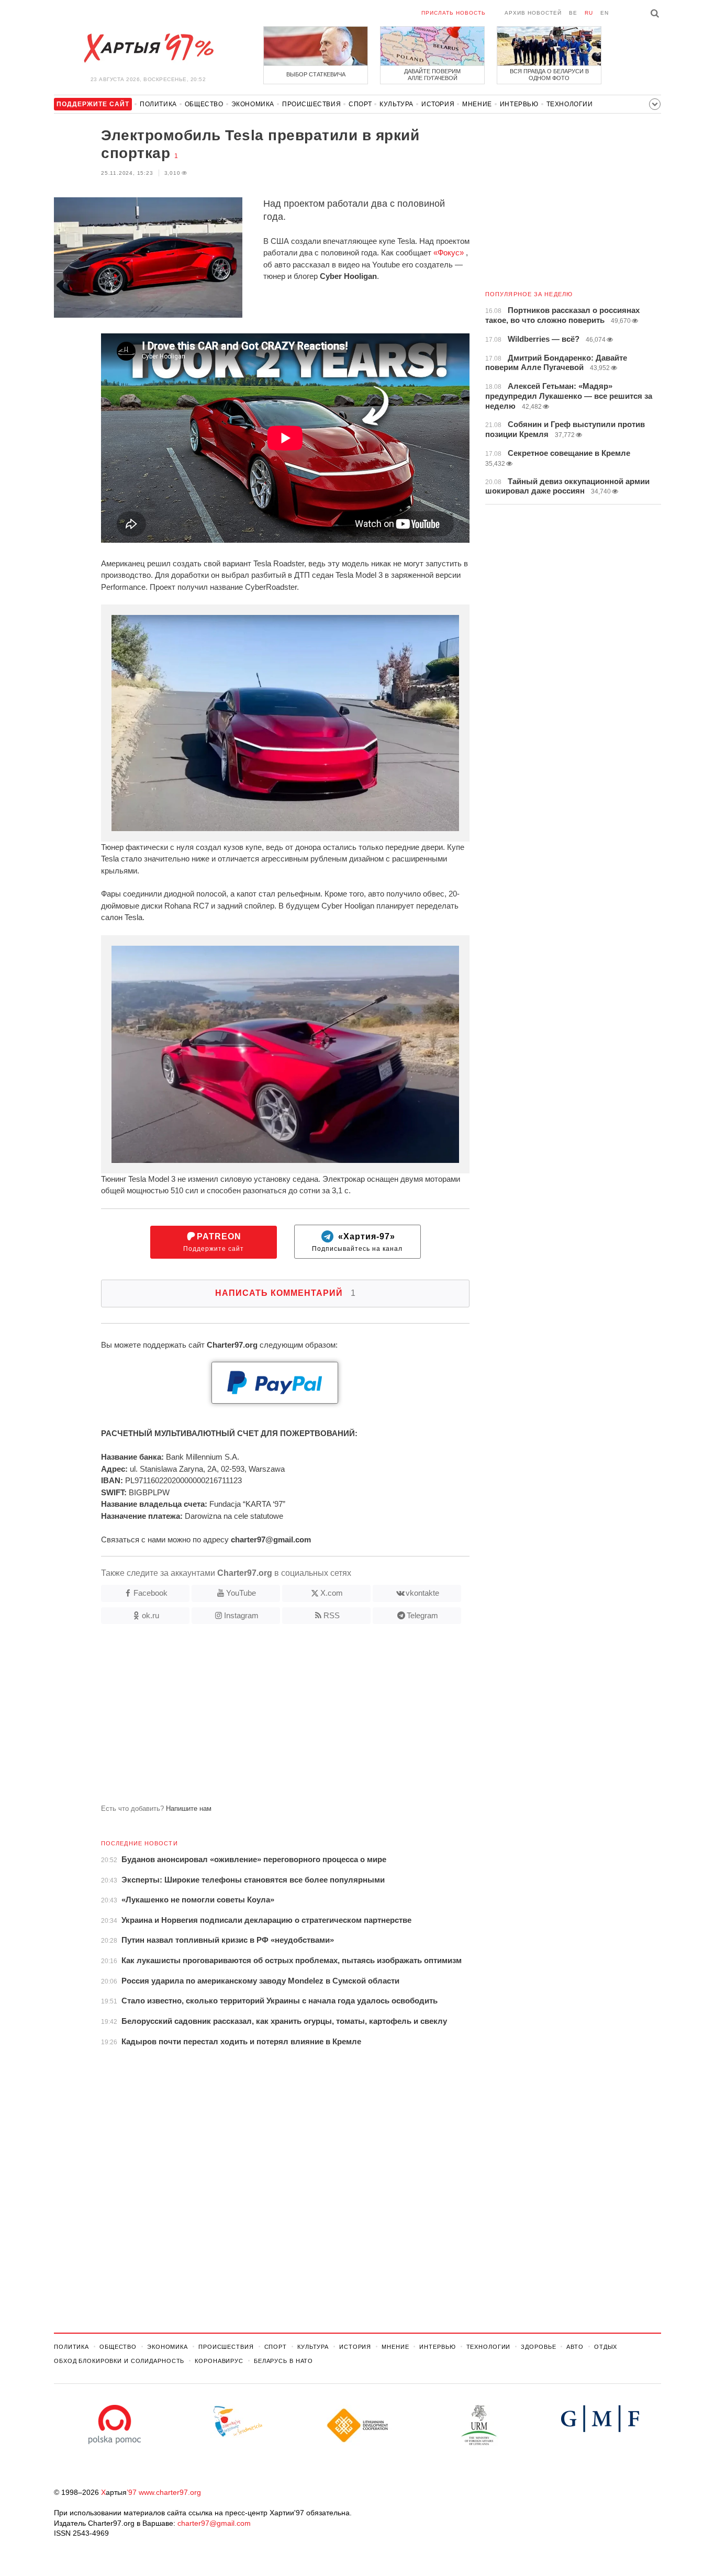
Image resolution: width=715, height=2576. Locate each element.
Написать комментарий (286, 1293)
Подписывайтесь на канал (357, 1242)
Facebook (150, 1593)
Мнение (477, 104)
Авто (575, 2347)
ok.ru (150, 1615)
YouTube (241, 1593)
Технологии (570, 104)
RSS (332, 1615)
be (573, 13)
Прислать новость (454, 13)
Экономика (253, 104)
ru (589, 13)
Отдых (606, 2347)
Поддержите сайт (214, 1242)
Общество (204, 104)
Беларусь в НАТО (283, 2361)
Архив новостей (533, 13)
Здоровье (538, 2347)
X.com (332, 1593)
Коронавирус (219, 2361)
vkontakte (422, 1593)
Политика (158, 104)
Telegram (422, 1615)
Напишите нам (189, 1808)
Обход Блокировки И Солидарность (119, 2361)
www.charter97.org (170, 2492)
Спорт (360, 104)
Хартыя (148, 48)
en (605, 13)
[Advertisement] (262, 1718)
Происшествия (311, 104)
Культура (396, 104)
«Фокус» (449, 253)
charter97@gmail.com (214, 2523)
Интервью (519, 104)
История (438, 104)
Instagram (241, 1615)
